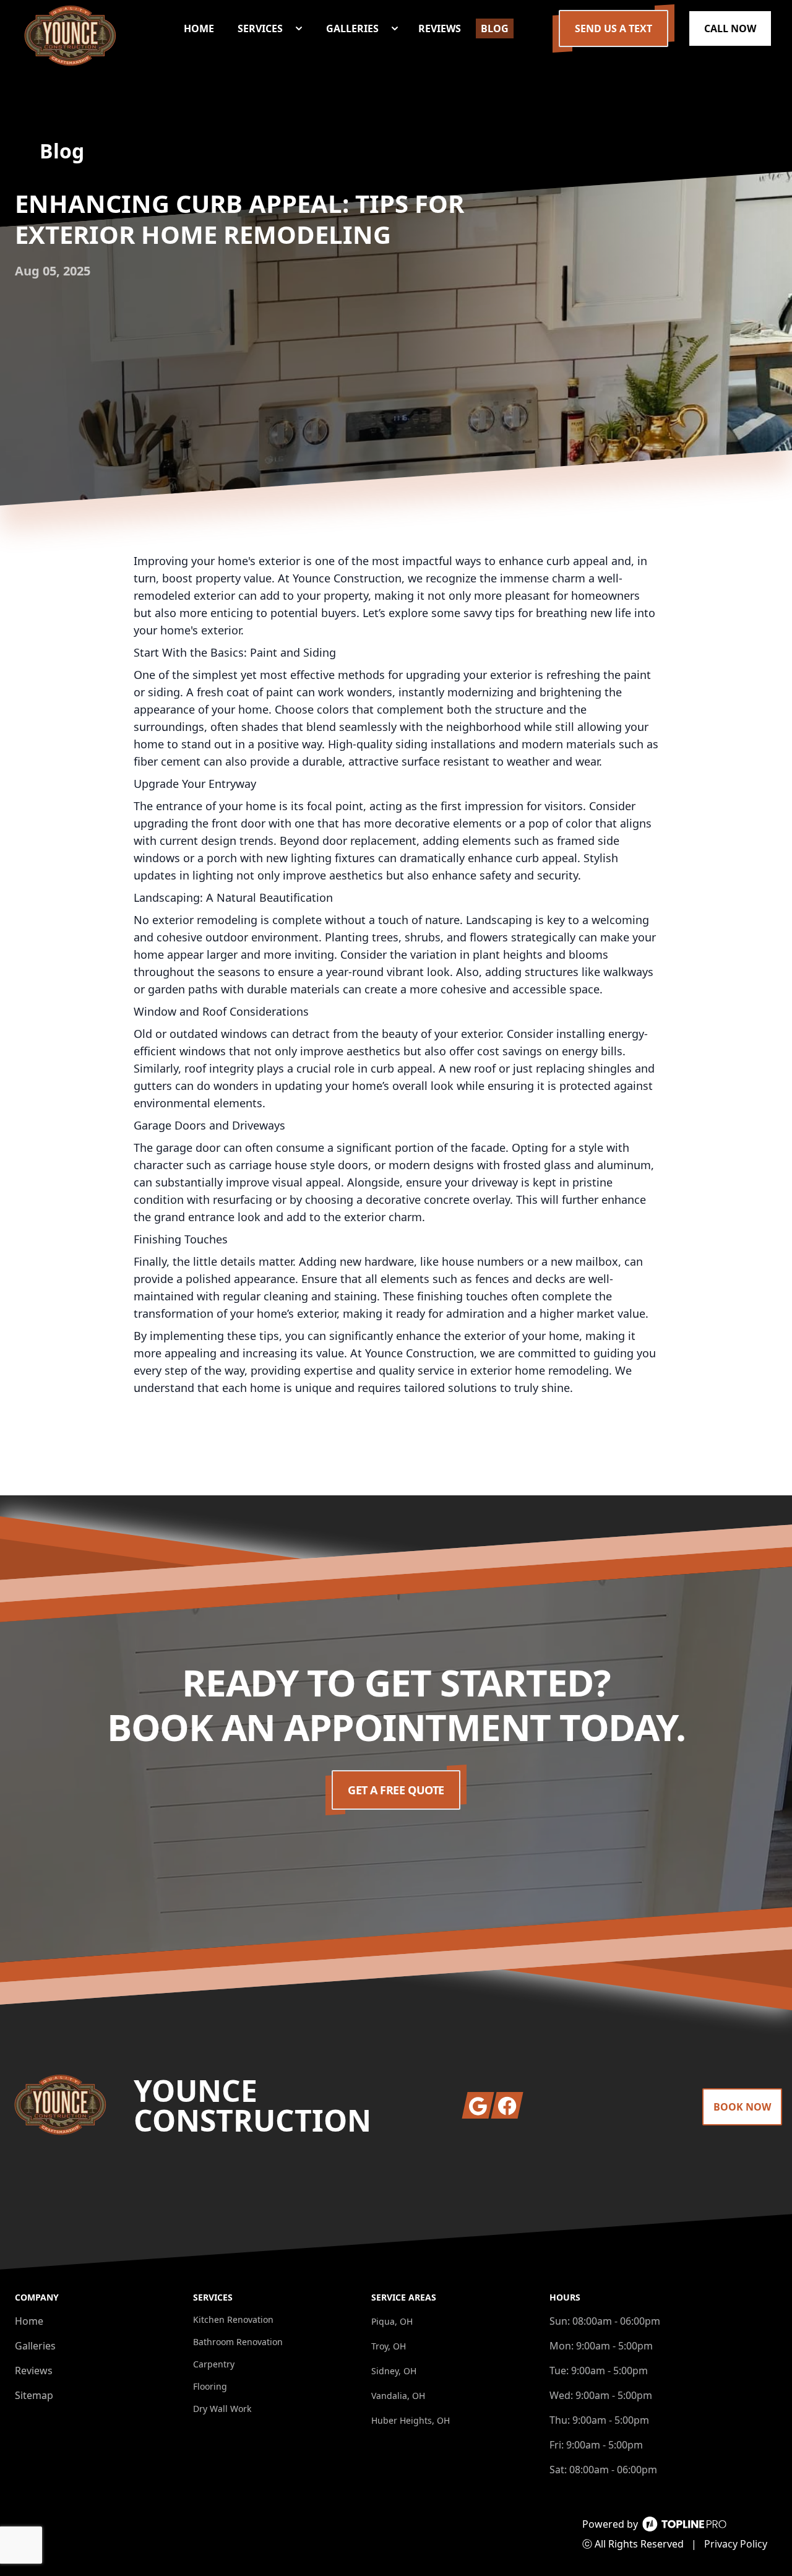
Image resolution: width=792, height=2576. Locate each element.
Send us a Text (613, 28)
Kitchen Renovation (233, 2319)
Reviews (34, 2371)
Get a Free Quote (396, 1790)
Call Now (730, 28)
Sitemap (34, 2395)
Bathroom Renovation (238, 2342)
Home (29, 2321)
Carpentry (214, 2364)
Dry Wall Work (222, 2409)
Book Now (742, 2107)
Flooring (210, 2386)
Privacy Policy (736, 2544)
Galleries (35, 2346)
